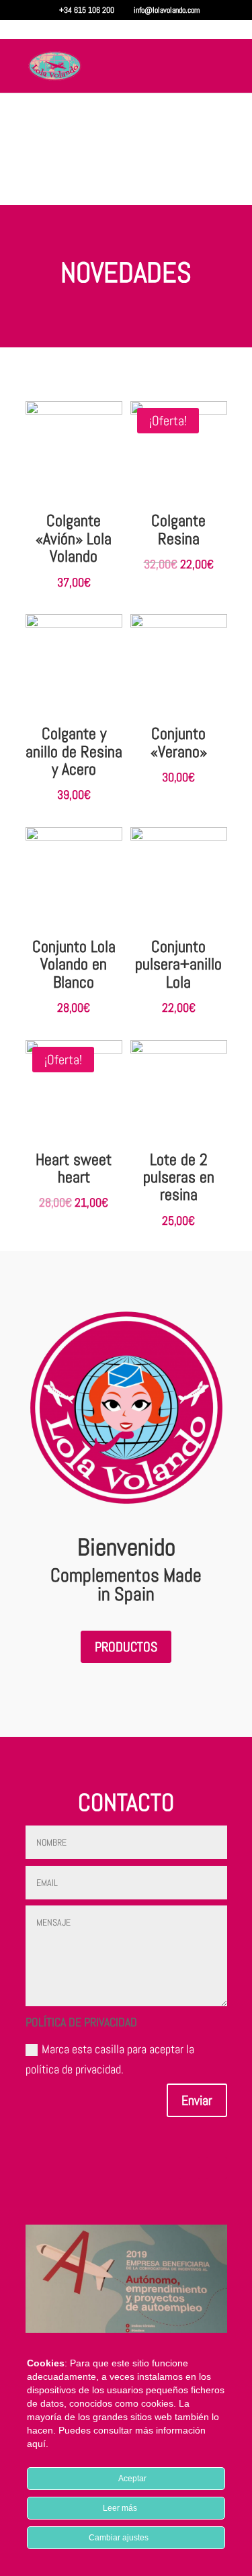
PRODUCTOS (126, 1647)
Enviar (197, 2100)
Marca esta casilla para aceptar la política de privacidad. (110, 2059)
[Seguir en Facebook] (190, 2168)
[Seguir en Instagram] (216, 2168)
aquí (36, 2444)
